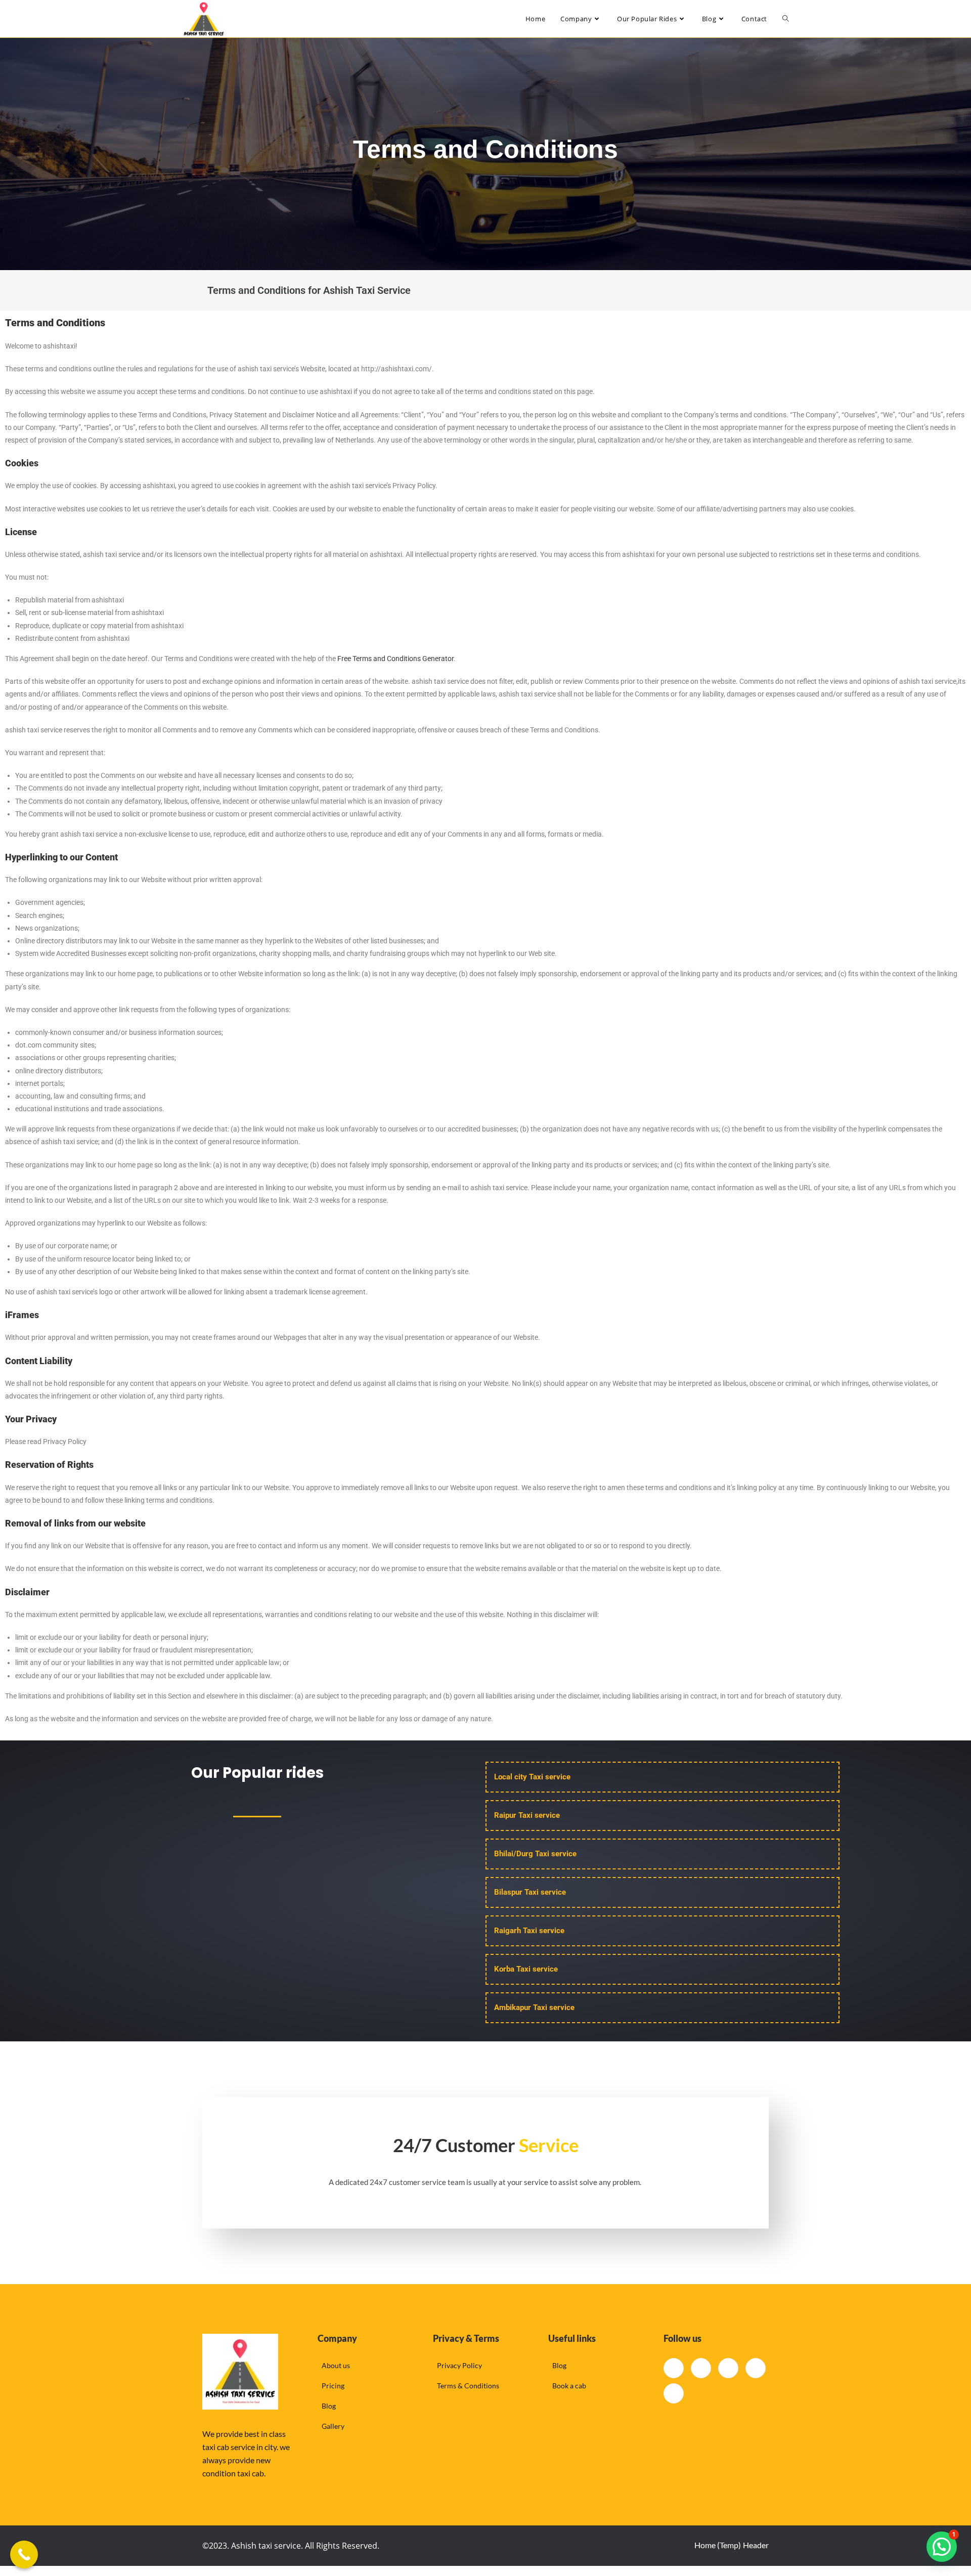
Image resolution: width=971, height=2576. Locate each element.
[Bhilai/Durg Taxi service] (663, 1854)
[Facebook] (674, 2368)
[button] (942, 2547)
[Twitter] (701, 2368)
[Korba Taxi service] (663, 1969)
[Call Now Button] (24, 2555)
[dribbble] (756, 2368)
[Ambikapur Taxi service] (663, 2008)
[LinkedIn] (728, 2368)
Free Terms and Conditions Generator (395, 659)
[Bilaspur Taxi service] (663, 1892)
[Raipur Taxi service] (663, 1816)
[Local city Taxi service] (663, 1777)
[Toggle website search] (786, 19)
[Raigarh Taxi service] (663, 1931)
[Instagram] (674, 2393)
